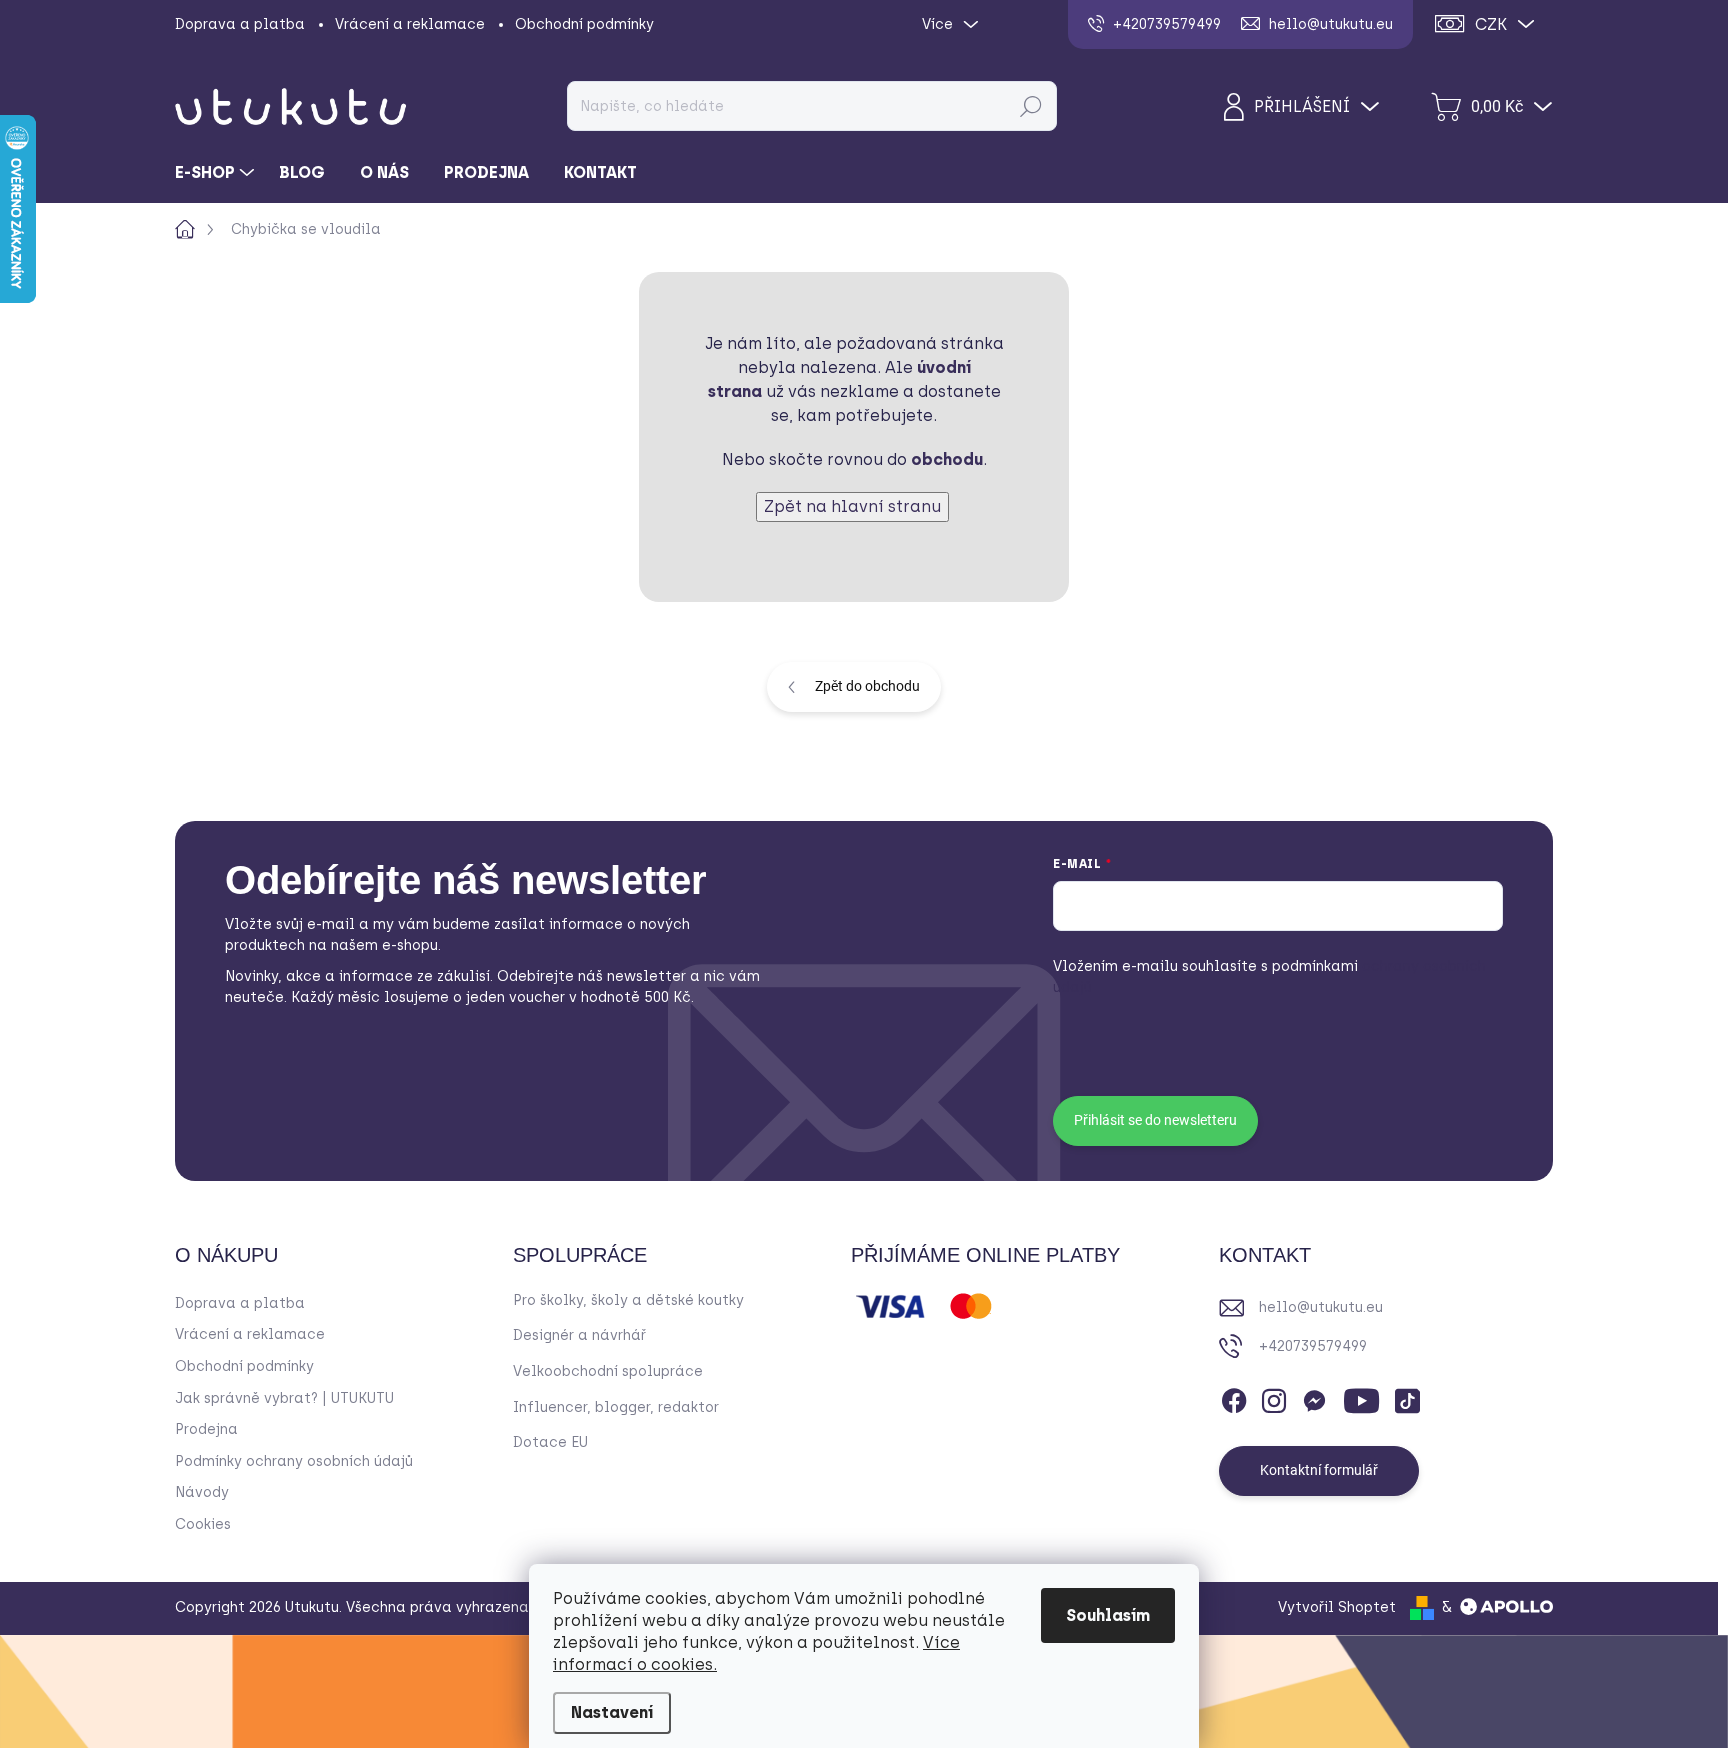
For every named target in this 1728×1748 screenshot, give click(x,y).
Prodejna (206, 1429)
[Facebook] (1234, 1397)
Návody (202, 1492)
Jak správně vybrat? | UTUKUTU (284, 1398)
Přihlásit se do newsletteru (1155, 1120)
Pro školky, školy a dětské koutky (628, 1300)
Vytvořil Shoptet (1337, 1607)
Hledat (1030, 106)
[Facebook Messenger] (1314, 1397)
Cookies (203, 1524)
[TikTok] (1407, 1397)
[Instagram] (1274, 1397)
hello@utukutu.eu (1321, 1307)
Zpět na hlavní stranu (852, 506)
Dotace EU (550, 1442)
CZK (1491, 24)
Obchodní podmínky (584, 24)
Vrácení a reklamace (410, 24)
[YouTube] (1361, 1397)
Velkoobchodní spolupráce (608, 1371)
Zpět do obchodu (867, 686)
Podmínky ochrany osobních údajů (294, 1461)
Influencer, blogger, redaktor (616, 1407)
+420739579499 (1313, 1346)
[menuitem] (217, 173)
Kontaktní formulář (1319, 1470)
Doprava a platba (240, 24)
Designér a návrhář (579, 1335)
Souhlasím (1108, 1615)
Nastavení (612, 1712)
